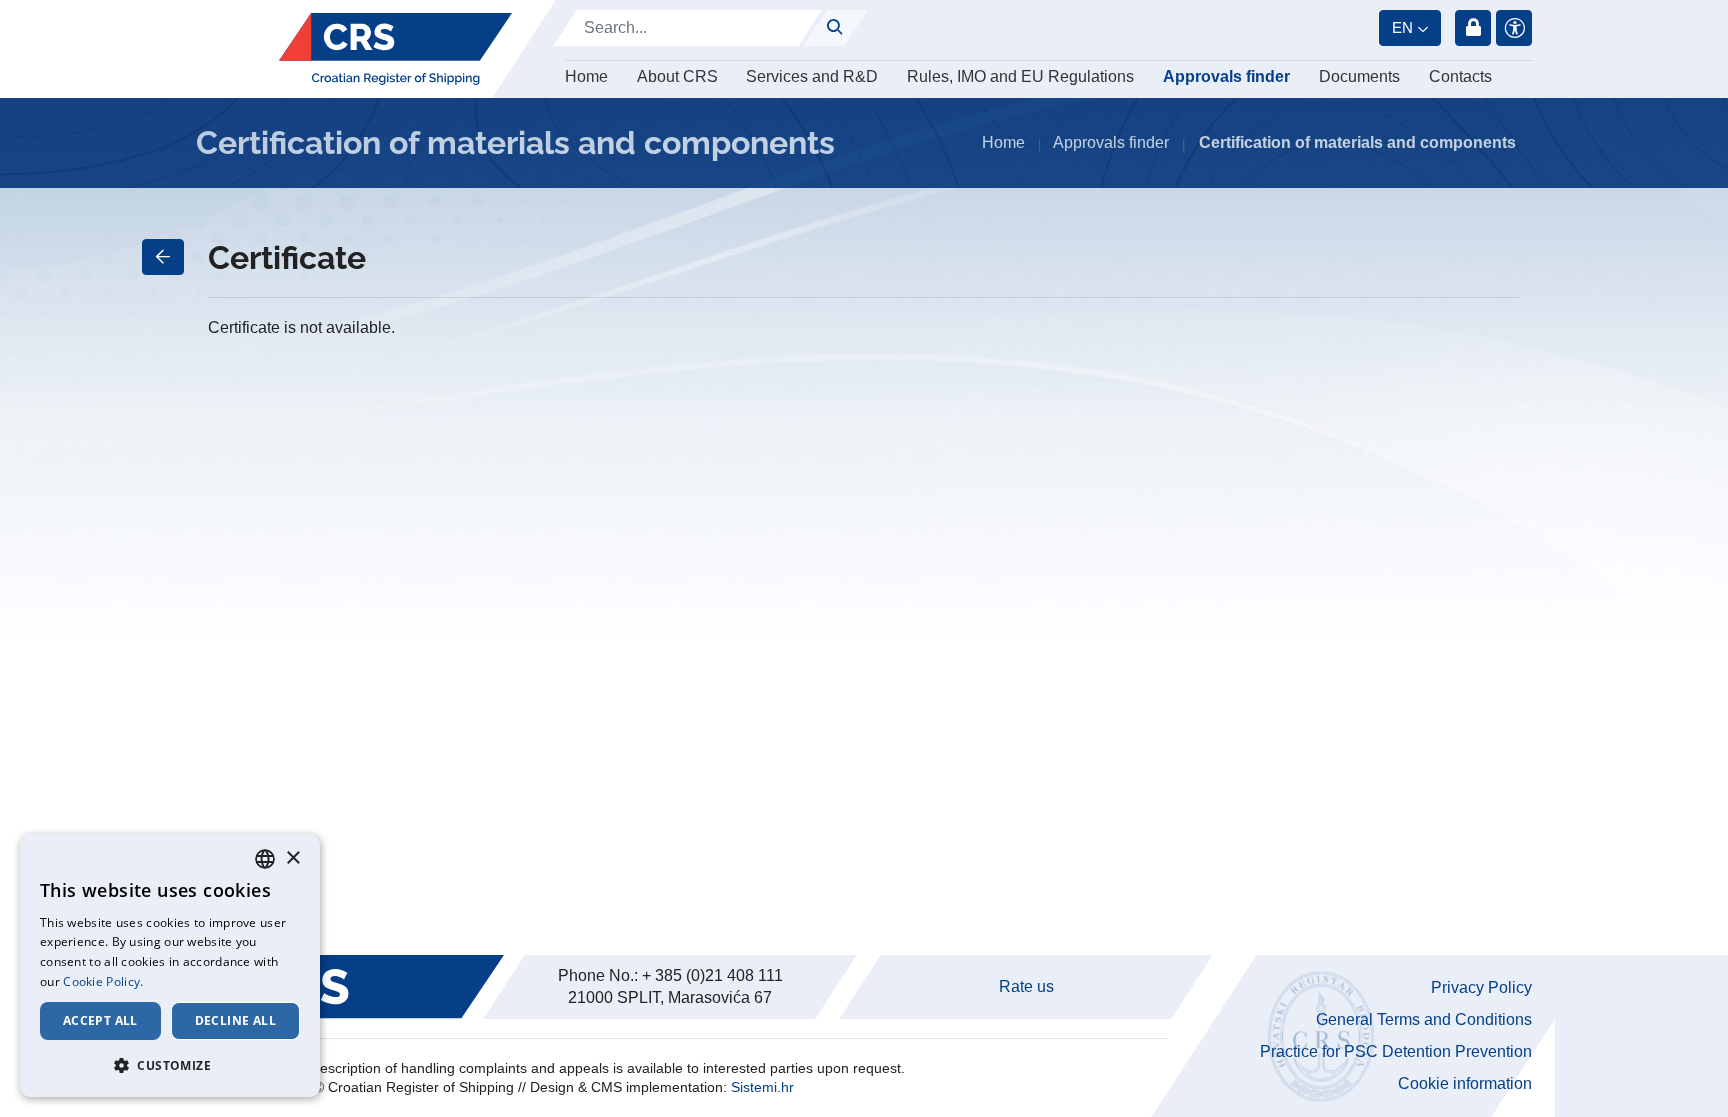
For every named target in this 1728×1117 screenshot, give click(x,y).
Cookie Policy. (103, 981)
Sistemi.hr (762, 1087)
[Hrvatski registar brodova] (395, 49)
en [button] (1402, 27)
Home (586, 76)
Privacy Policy (1481, 987)
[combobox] (265, 859)
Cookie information (1465, 1083)
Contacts (1460, 76)
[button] (170, 1065)
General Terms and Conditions (1424, 1019)
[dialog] (170, 965)
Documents (1359, 76)
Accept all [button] (100, 1020)
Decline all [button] (235, 1020)
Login (1473, 28)
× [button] (292, 858)
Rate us (1026, 986)
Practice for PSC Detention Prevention (1396, 1051)
